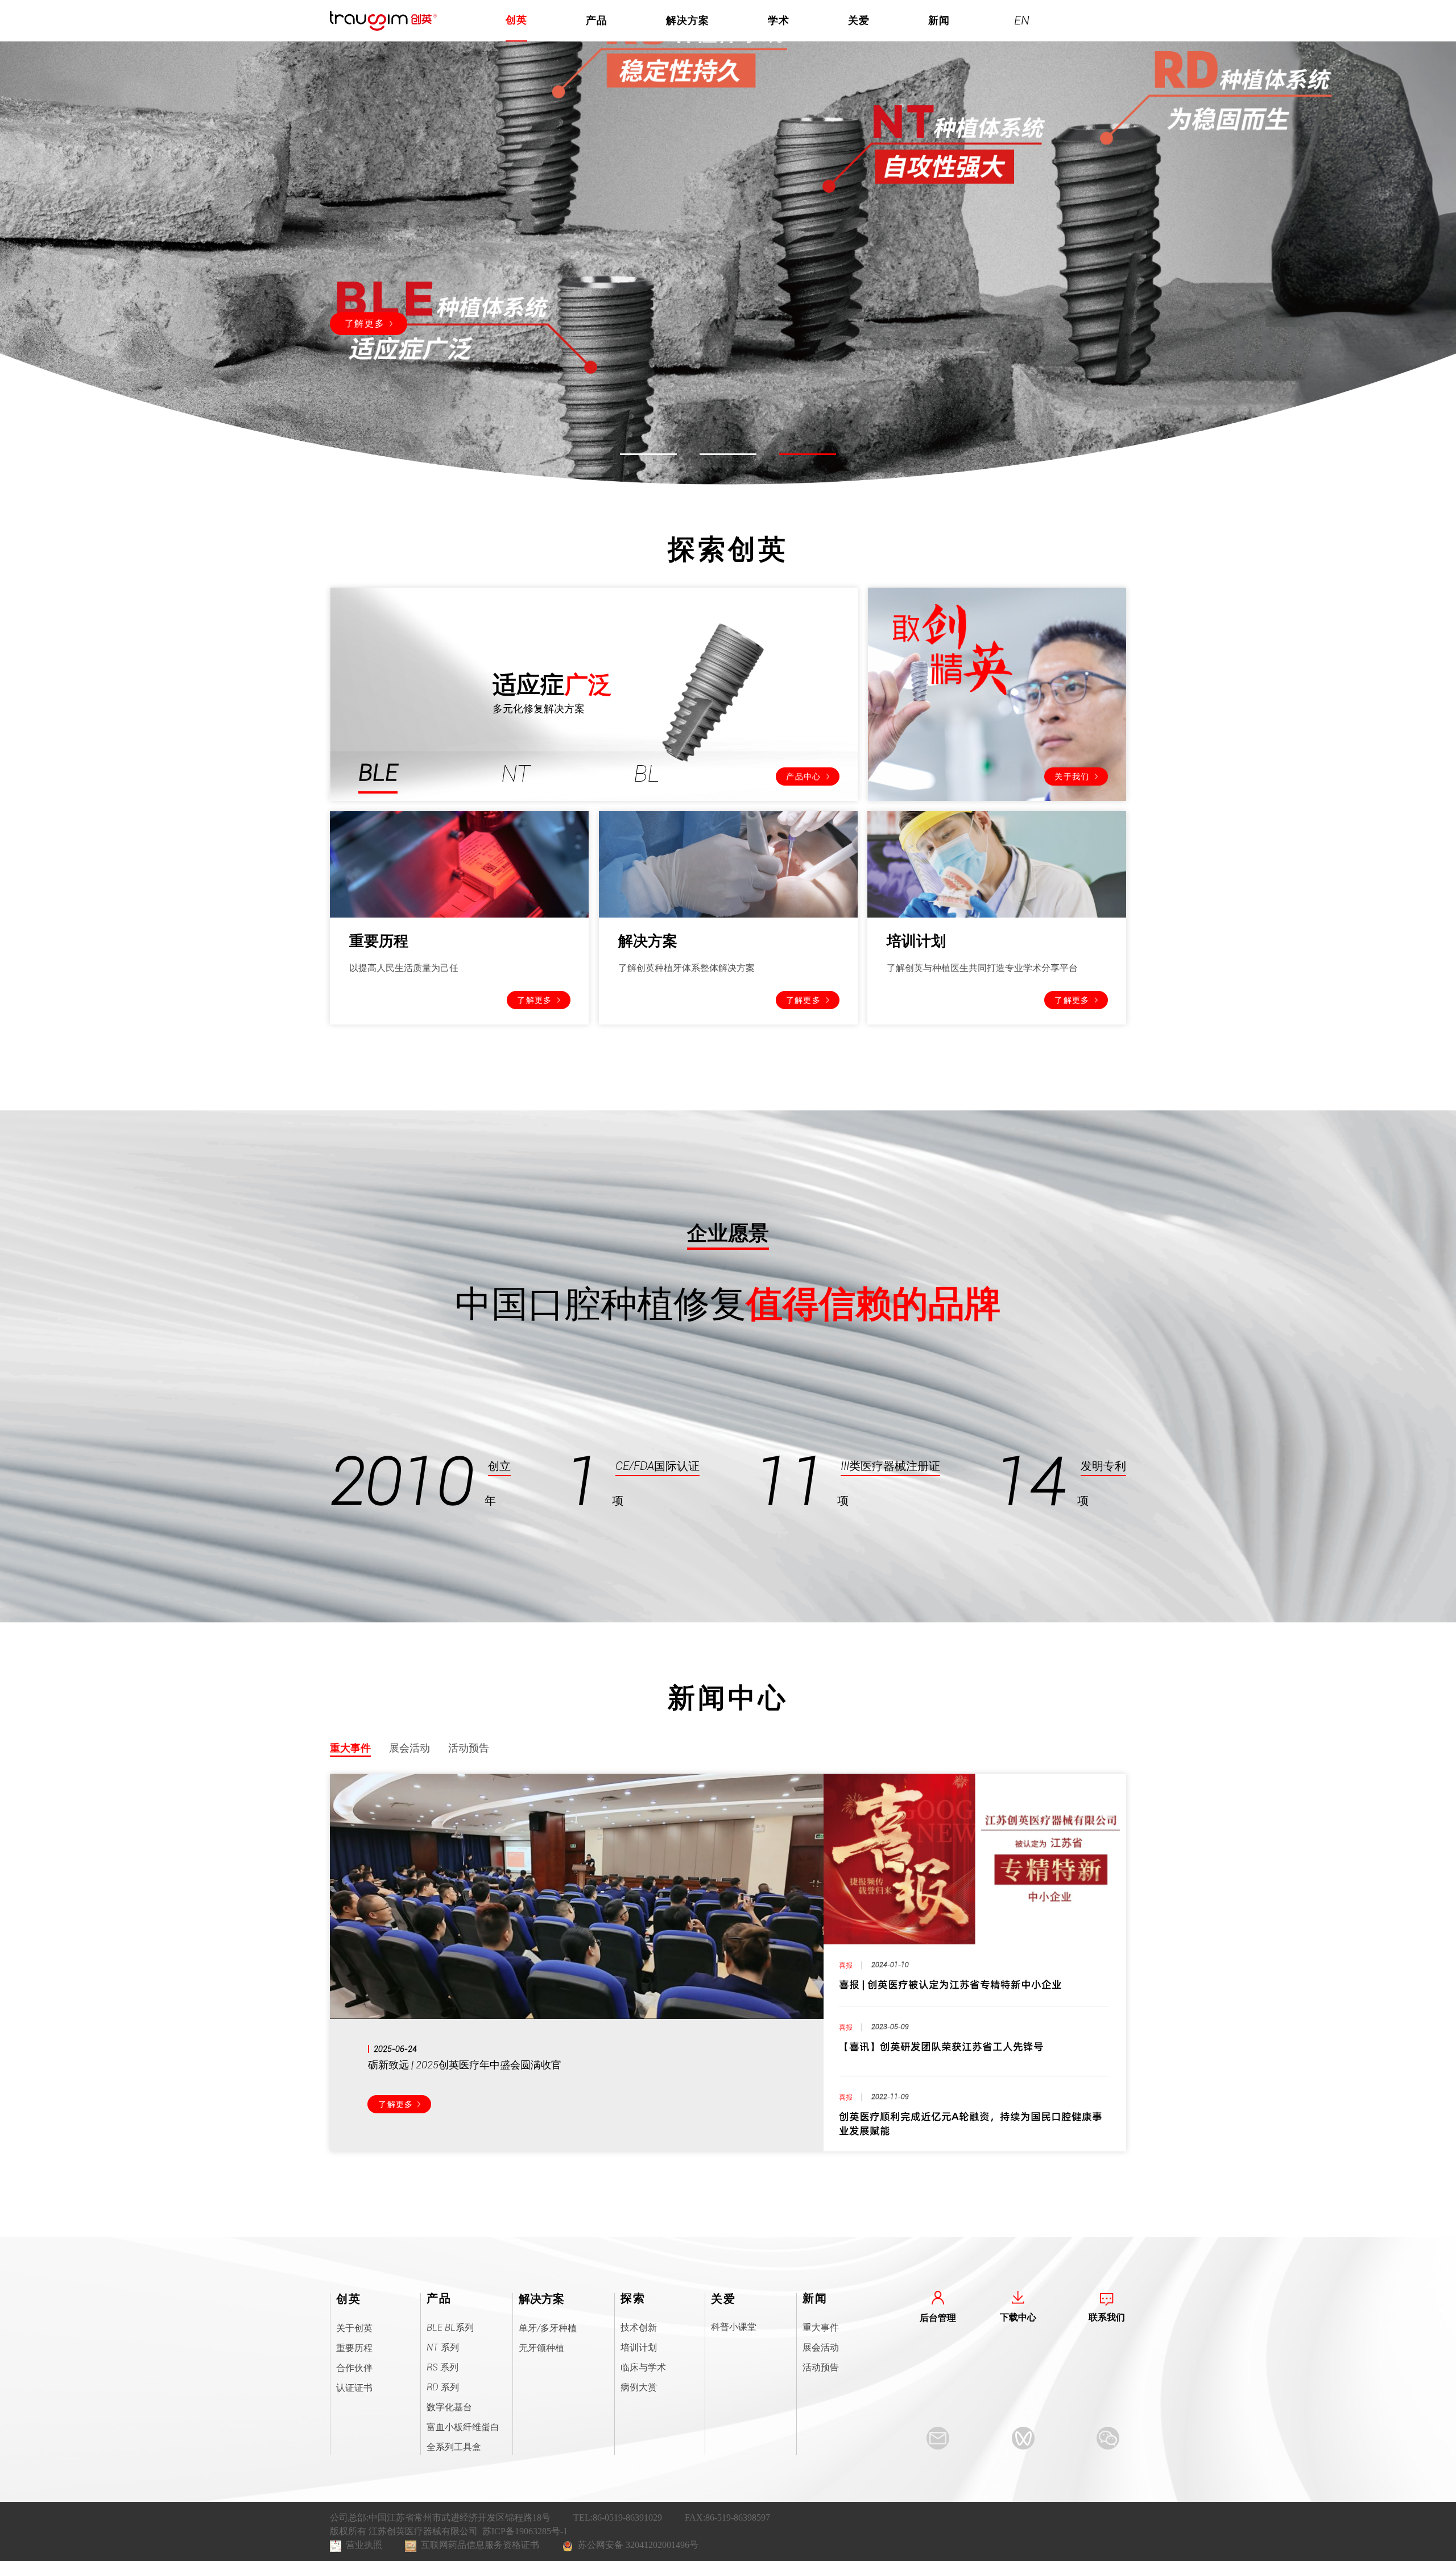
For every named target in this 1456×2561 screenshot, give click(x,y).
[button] (648, 454)
